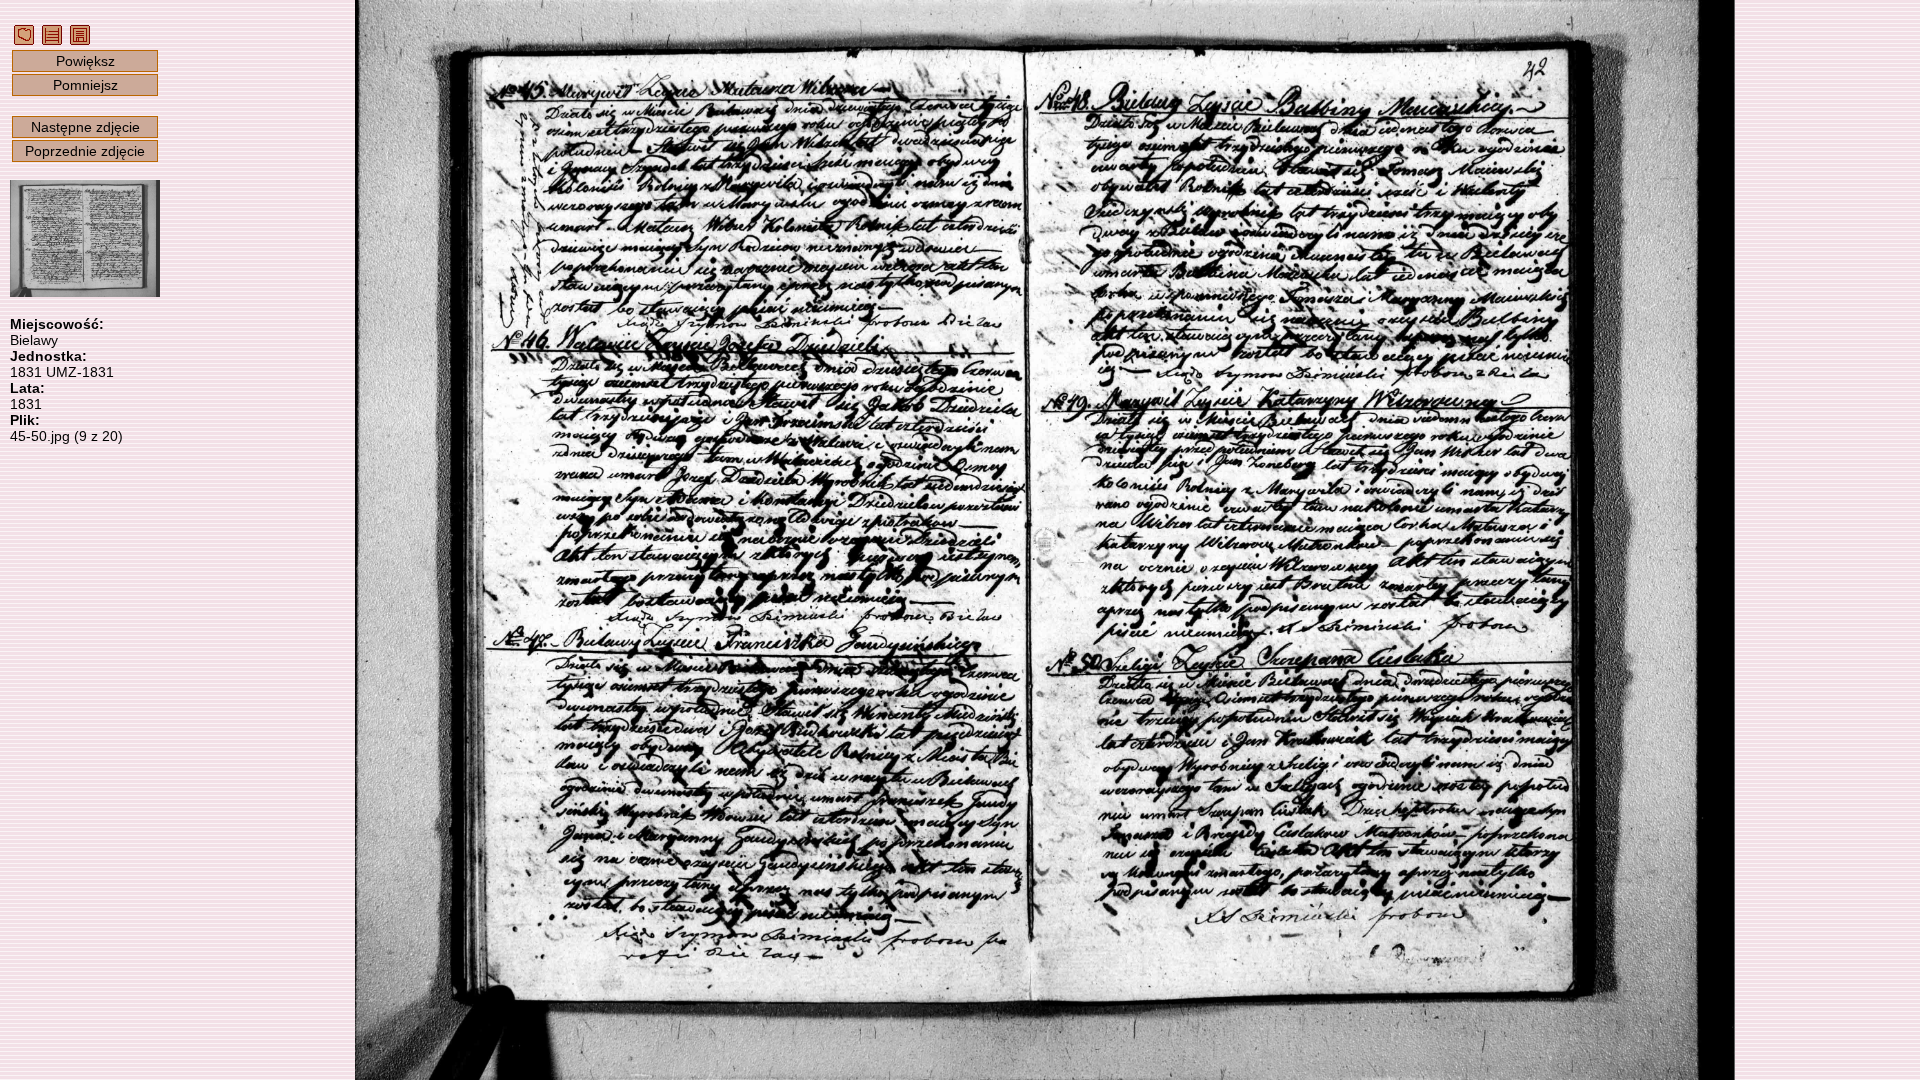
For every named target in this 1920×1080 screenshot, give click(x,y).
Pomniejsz (85, 85)
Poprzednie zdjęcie (85, 151)
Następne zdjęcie (85, 127)
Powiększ (85, 61)
